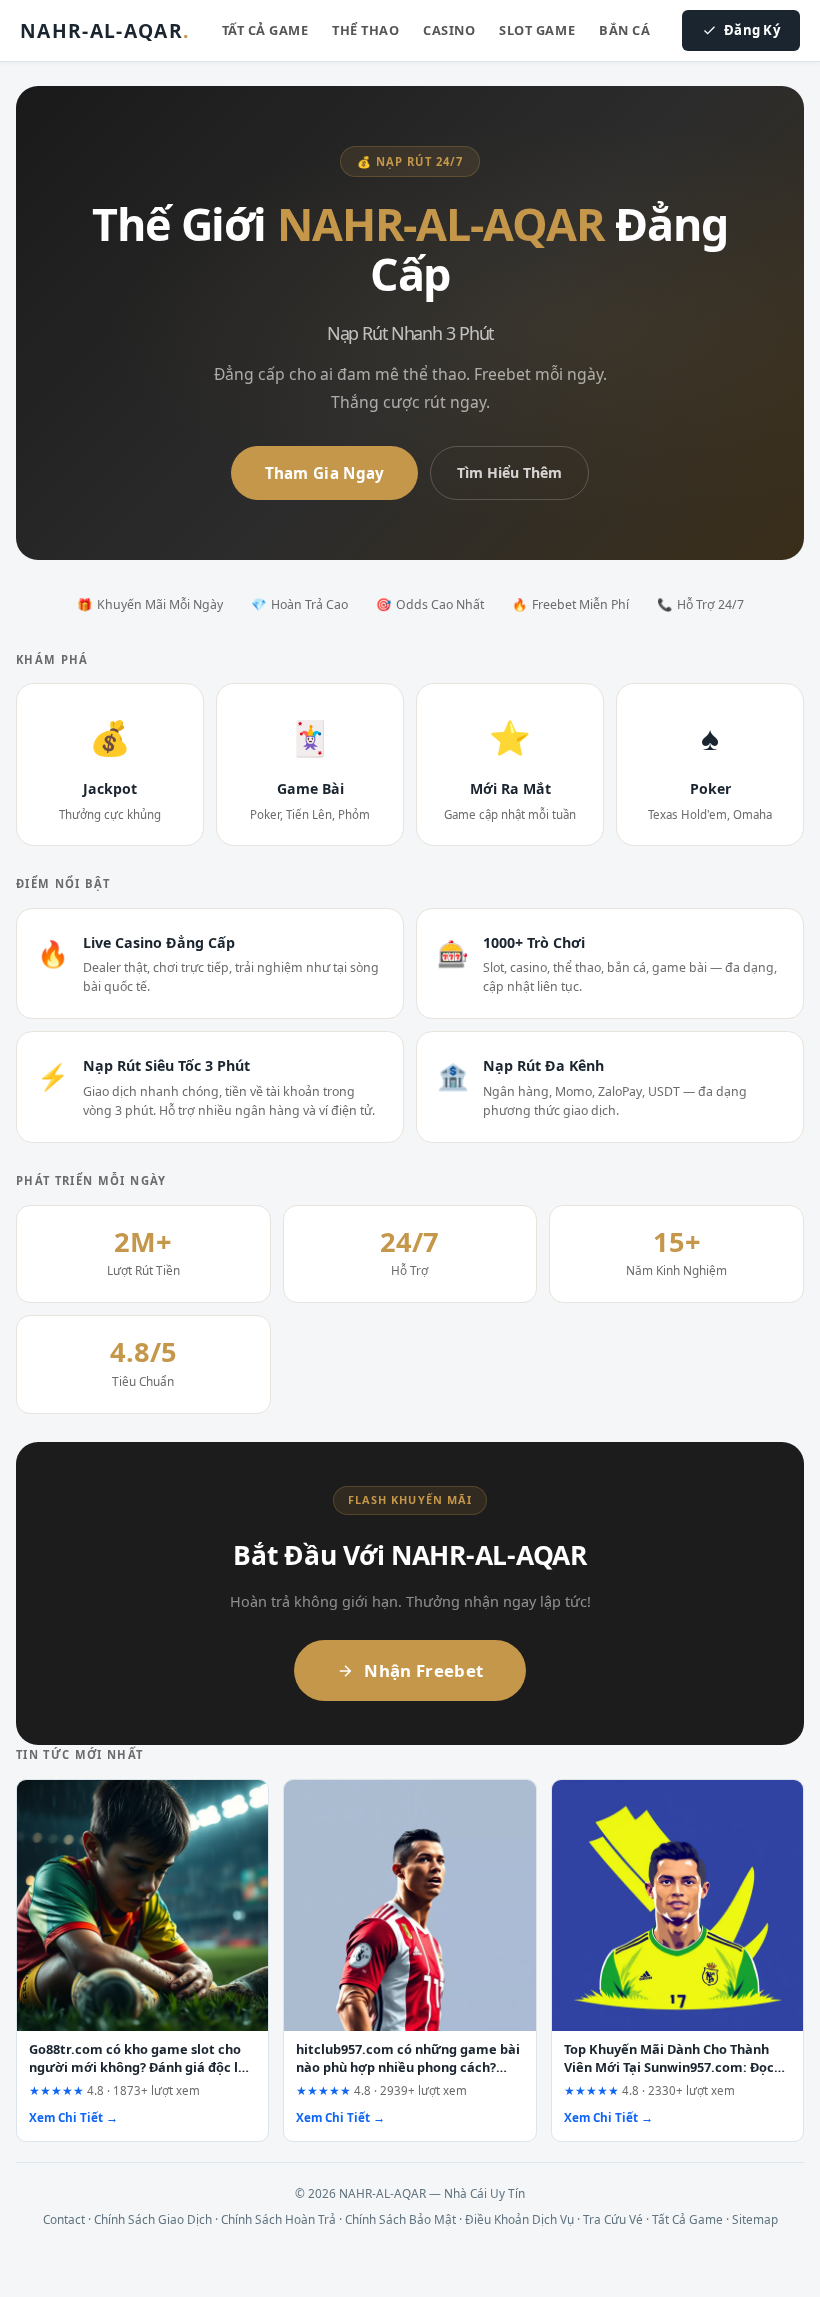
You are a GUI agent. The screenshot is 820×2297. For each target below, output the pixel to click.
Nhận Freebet (423, 1670)
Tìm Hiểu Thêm (509, 472)
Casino (449, 30)
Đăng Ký (752, 30)
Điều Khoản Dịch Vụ (519, 2219)
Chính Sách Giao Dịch (153, 2219)
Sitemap (755, 2219)
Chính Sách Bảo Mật (400, 2219)
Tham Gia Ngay (325, 473)
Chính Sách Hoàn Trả (278, 2219)
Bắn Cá (624, 30)
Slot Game (537, 30)
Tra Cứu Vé (613, 2219)
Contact (64, 2219)
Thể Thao (365, 30)
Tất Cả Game (265, 30)
